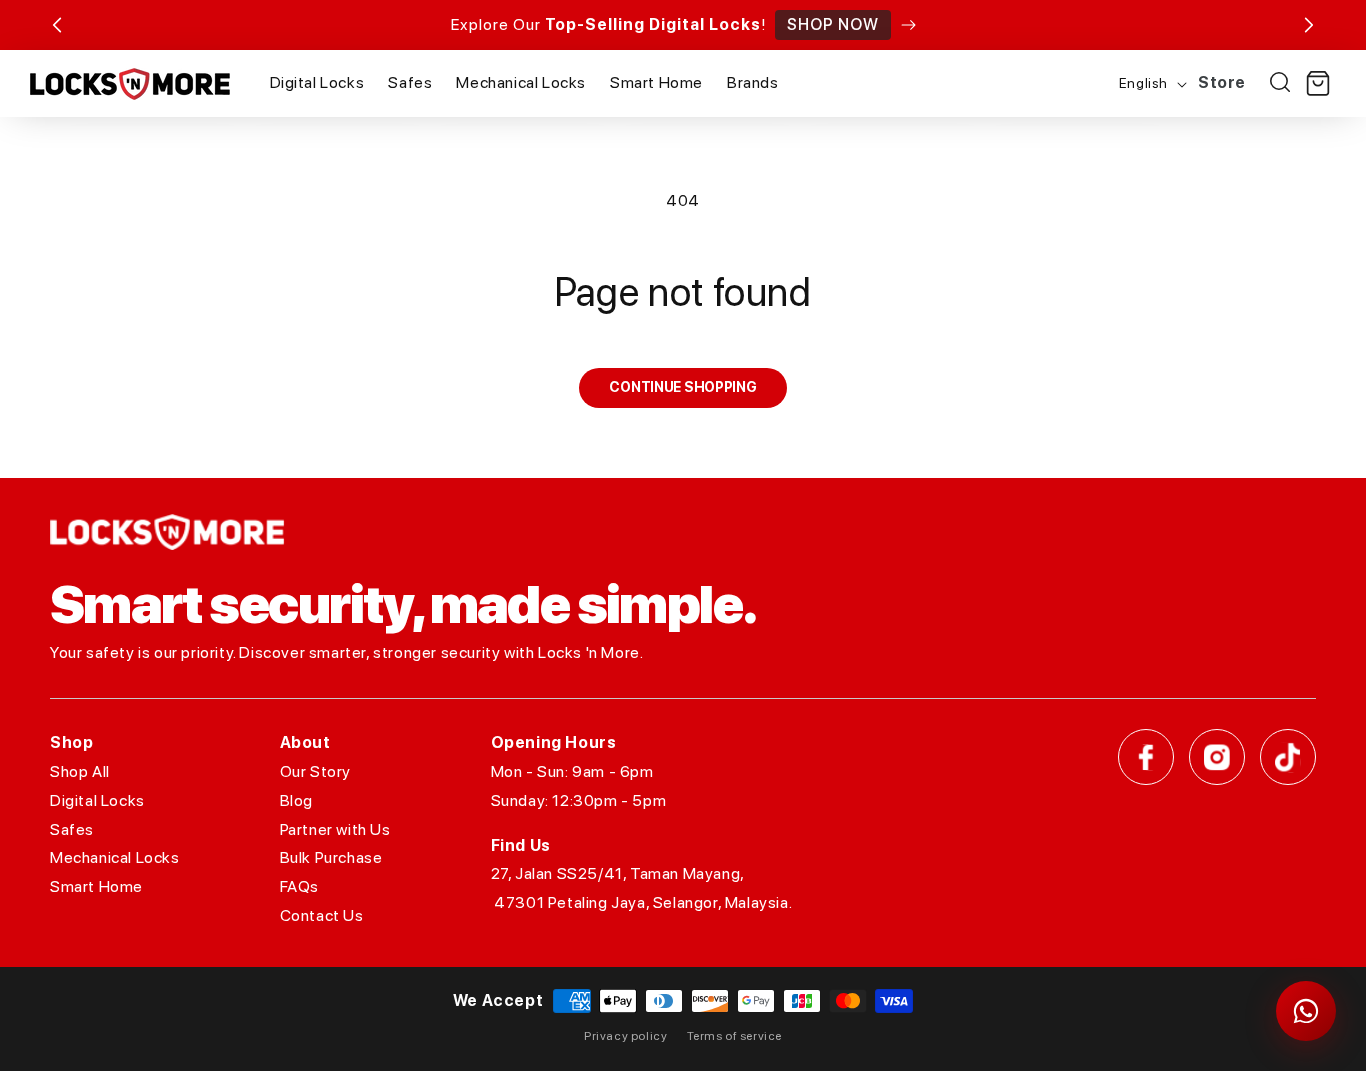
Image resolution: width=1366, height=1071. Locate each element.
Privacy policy (625, 1036)
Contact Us (322, 915)
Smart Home (96, 886)
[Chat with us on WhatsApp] (1306, 1011)
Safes (72, 829)
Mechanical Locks (115, 857)
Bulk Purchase (331, 857)
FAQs (299, 886)
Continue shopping (682, 387)
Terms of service (734, 1036)
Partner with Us (335, 829)
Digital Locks (97, 800)
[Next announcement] (1309, 25)
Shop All (80, 771)
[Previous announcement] (57, 25)
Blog (296, 800)
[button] (1318, 84)
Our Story (315, 771)
